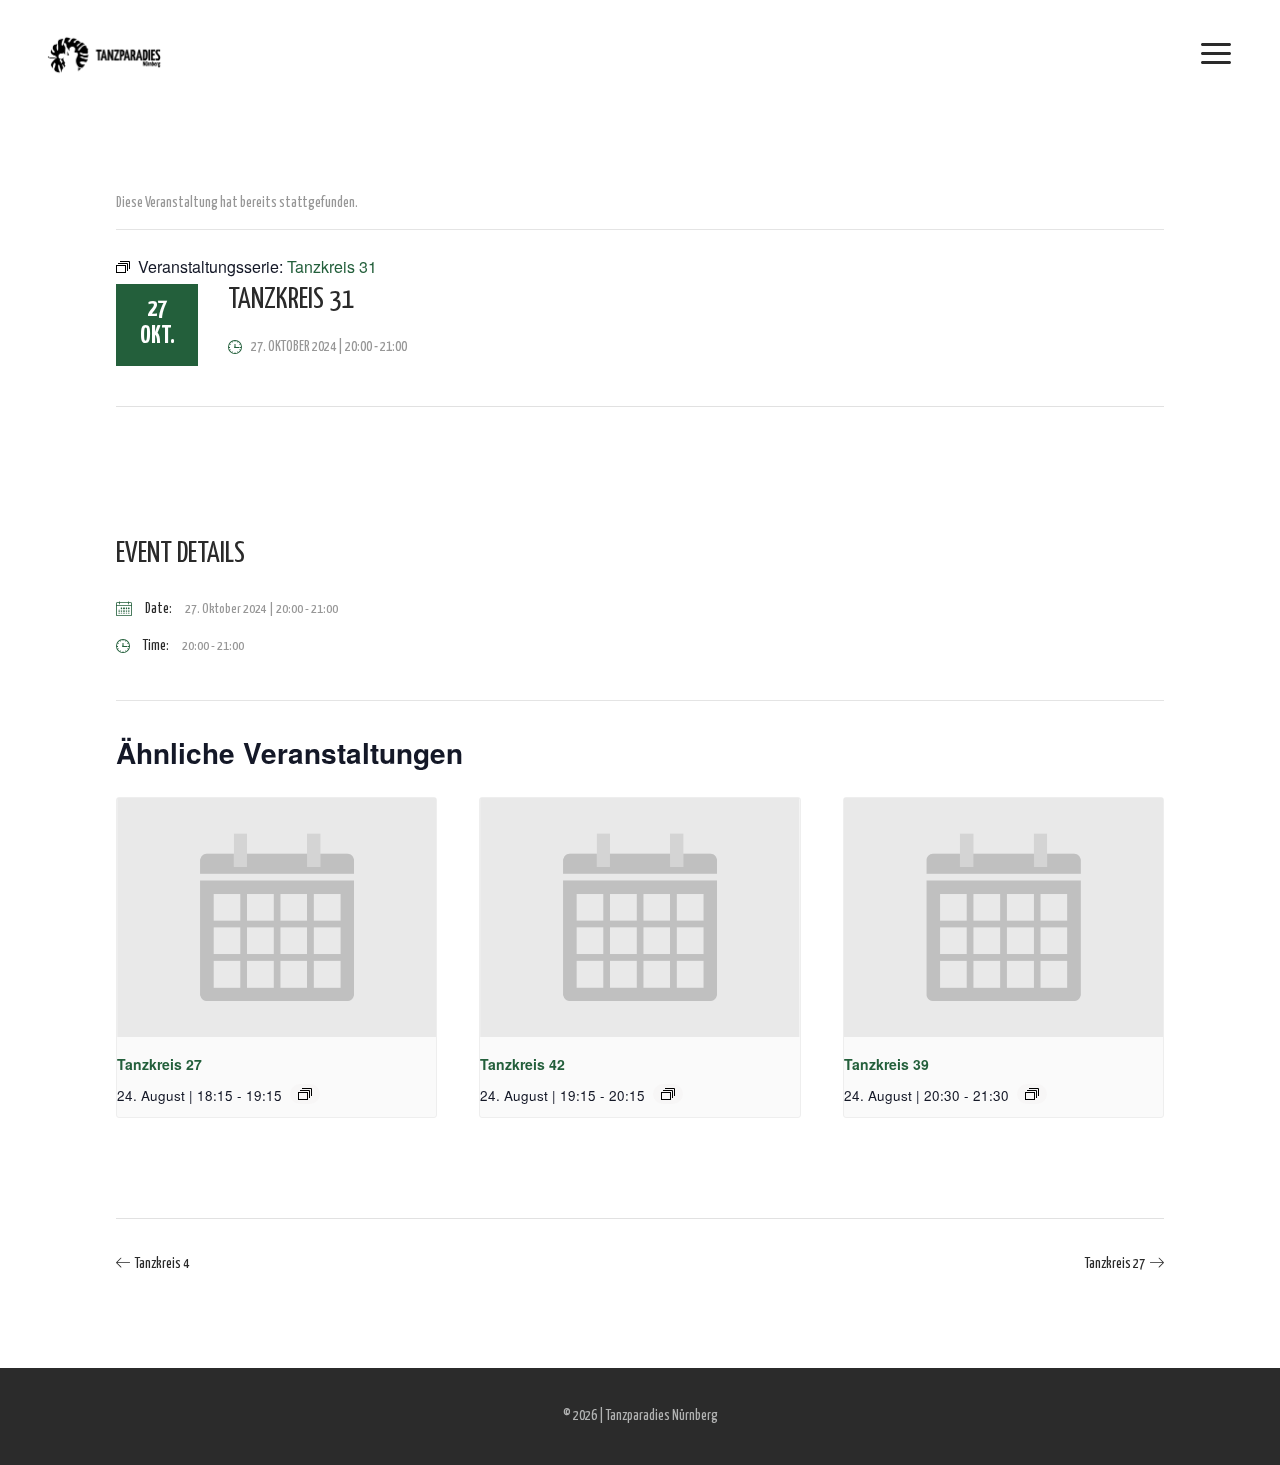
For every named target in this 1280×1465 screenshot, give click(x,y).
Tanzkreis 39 (886, 1064)
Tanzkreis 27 (159, 1064)
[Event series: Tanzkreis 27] (305, 1094)
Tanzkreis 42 (522, 1064)
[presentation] (276, 918)
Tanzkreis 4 (162, 1264)
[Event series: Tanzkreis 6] (668, 1094)
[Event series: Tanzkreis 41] (1032, 1094)
